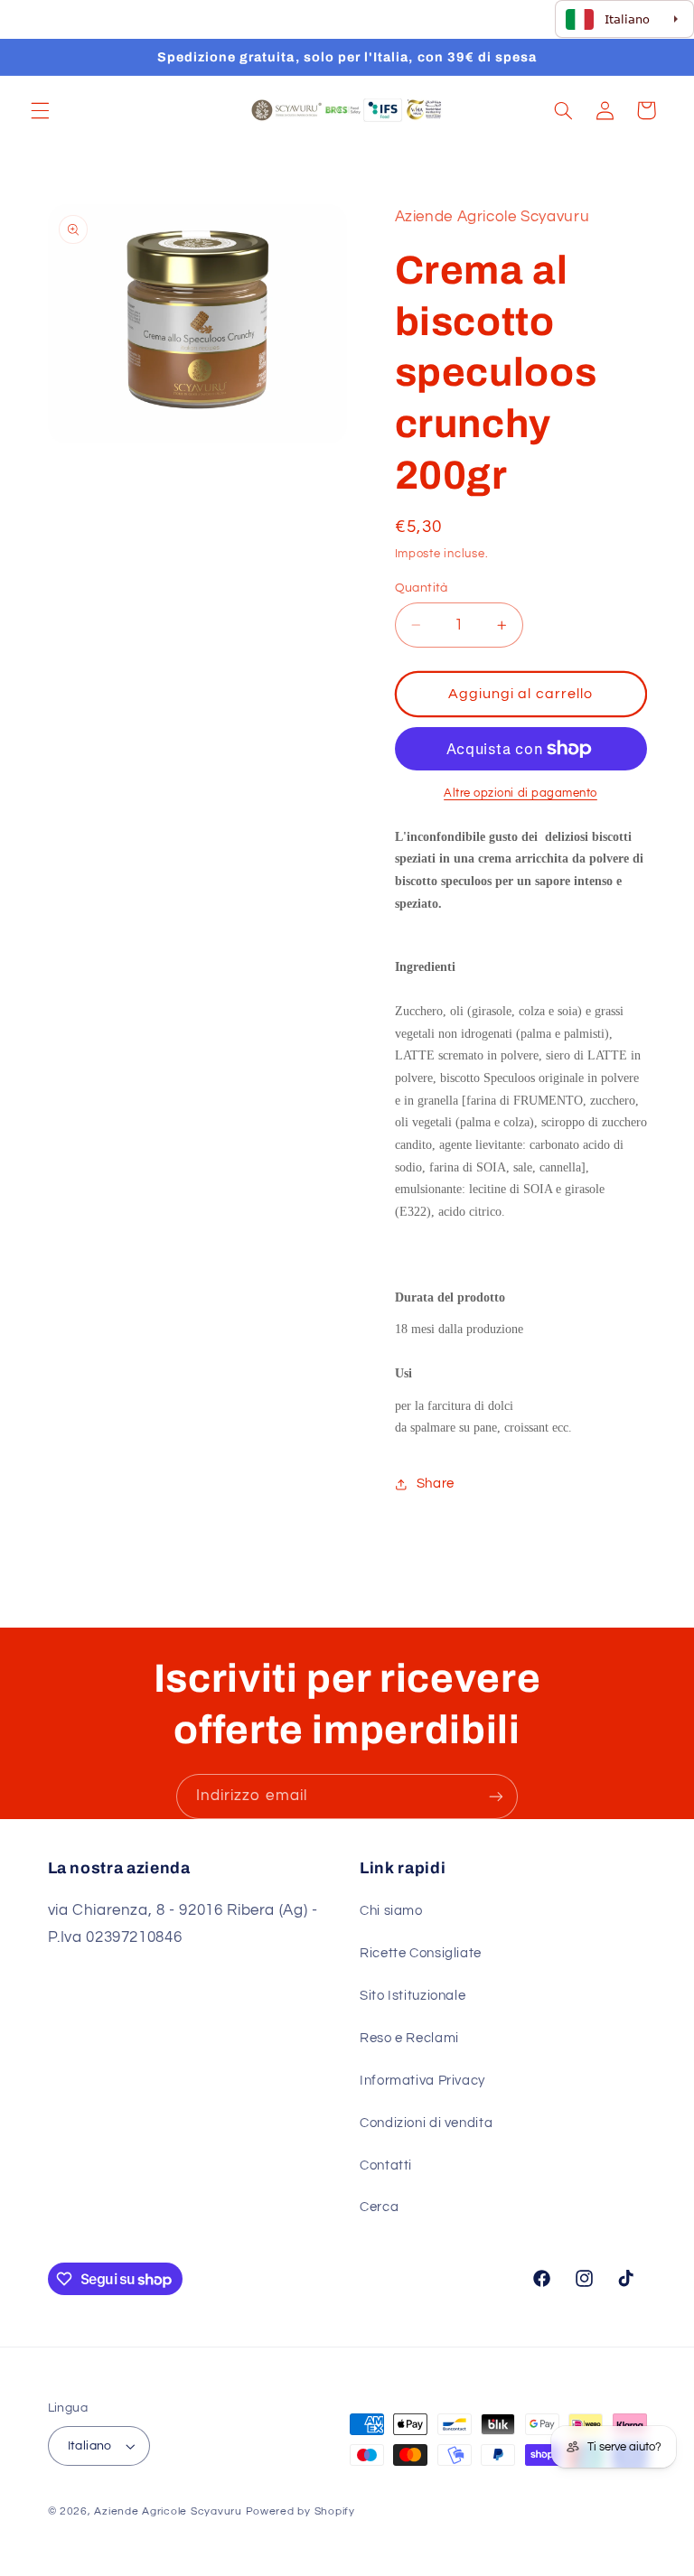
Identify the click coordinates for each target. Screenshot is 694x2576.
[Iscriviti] (496, 1796)
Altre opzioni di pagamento (520, 793)
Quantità (422, 588)
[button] (40, 110)
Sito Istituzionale (413, 1996)
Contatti (386, 2165)
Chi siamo (391, 1911)
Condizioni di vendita (426, 2123)
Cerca (379, 2207)
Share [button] (436, 1484)
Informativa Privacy (422, 2081)
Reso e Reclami (409, 2038)
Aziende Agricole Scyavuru (168, 2511)
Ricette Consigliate (421, 1953)
